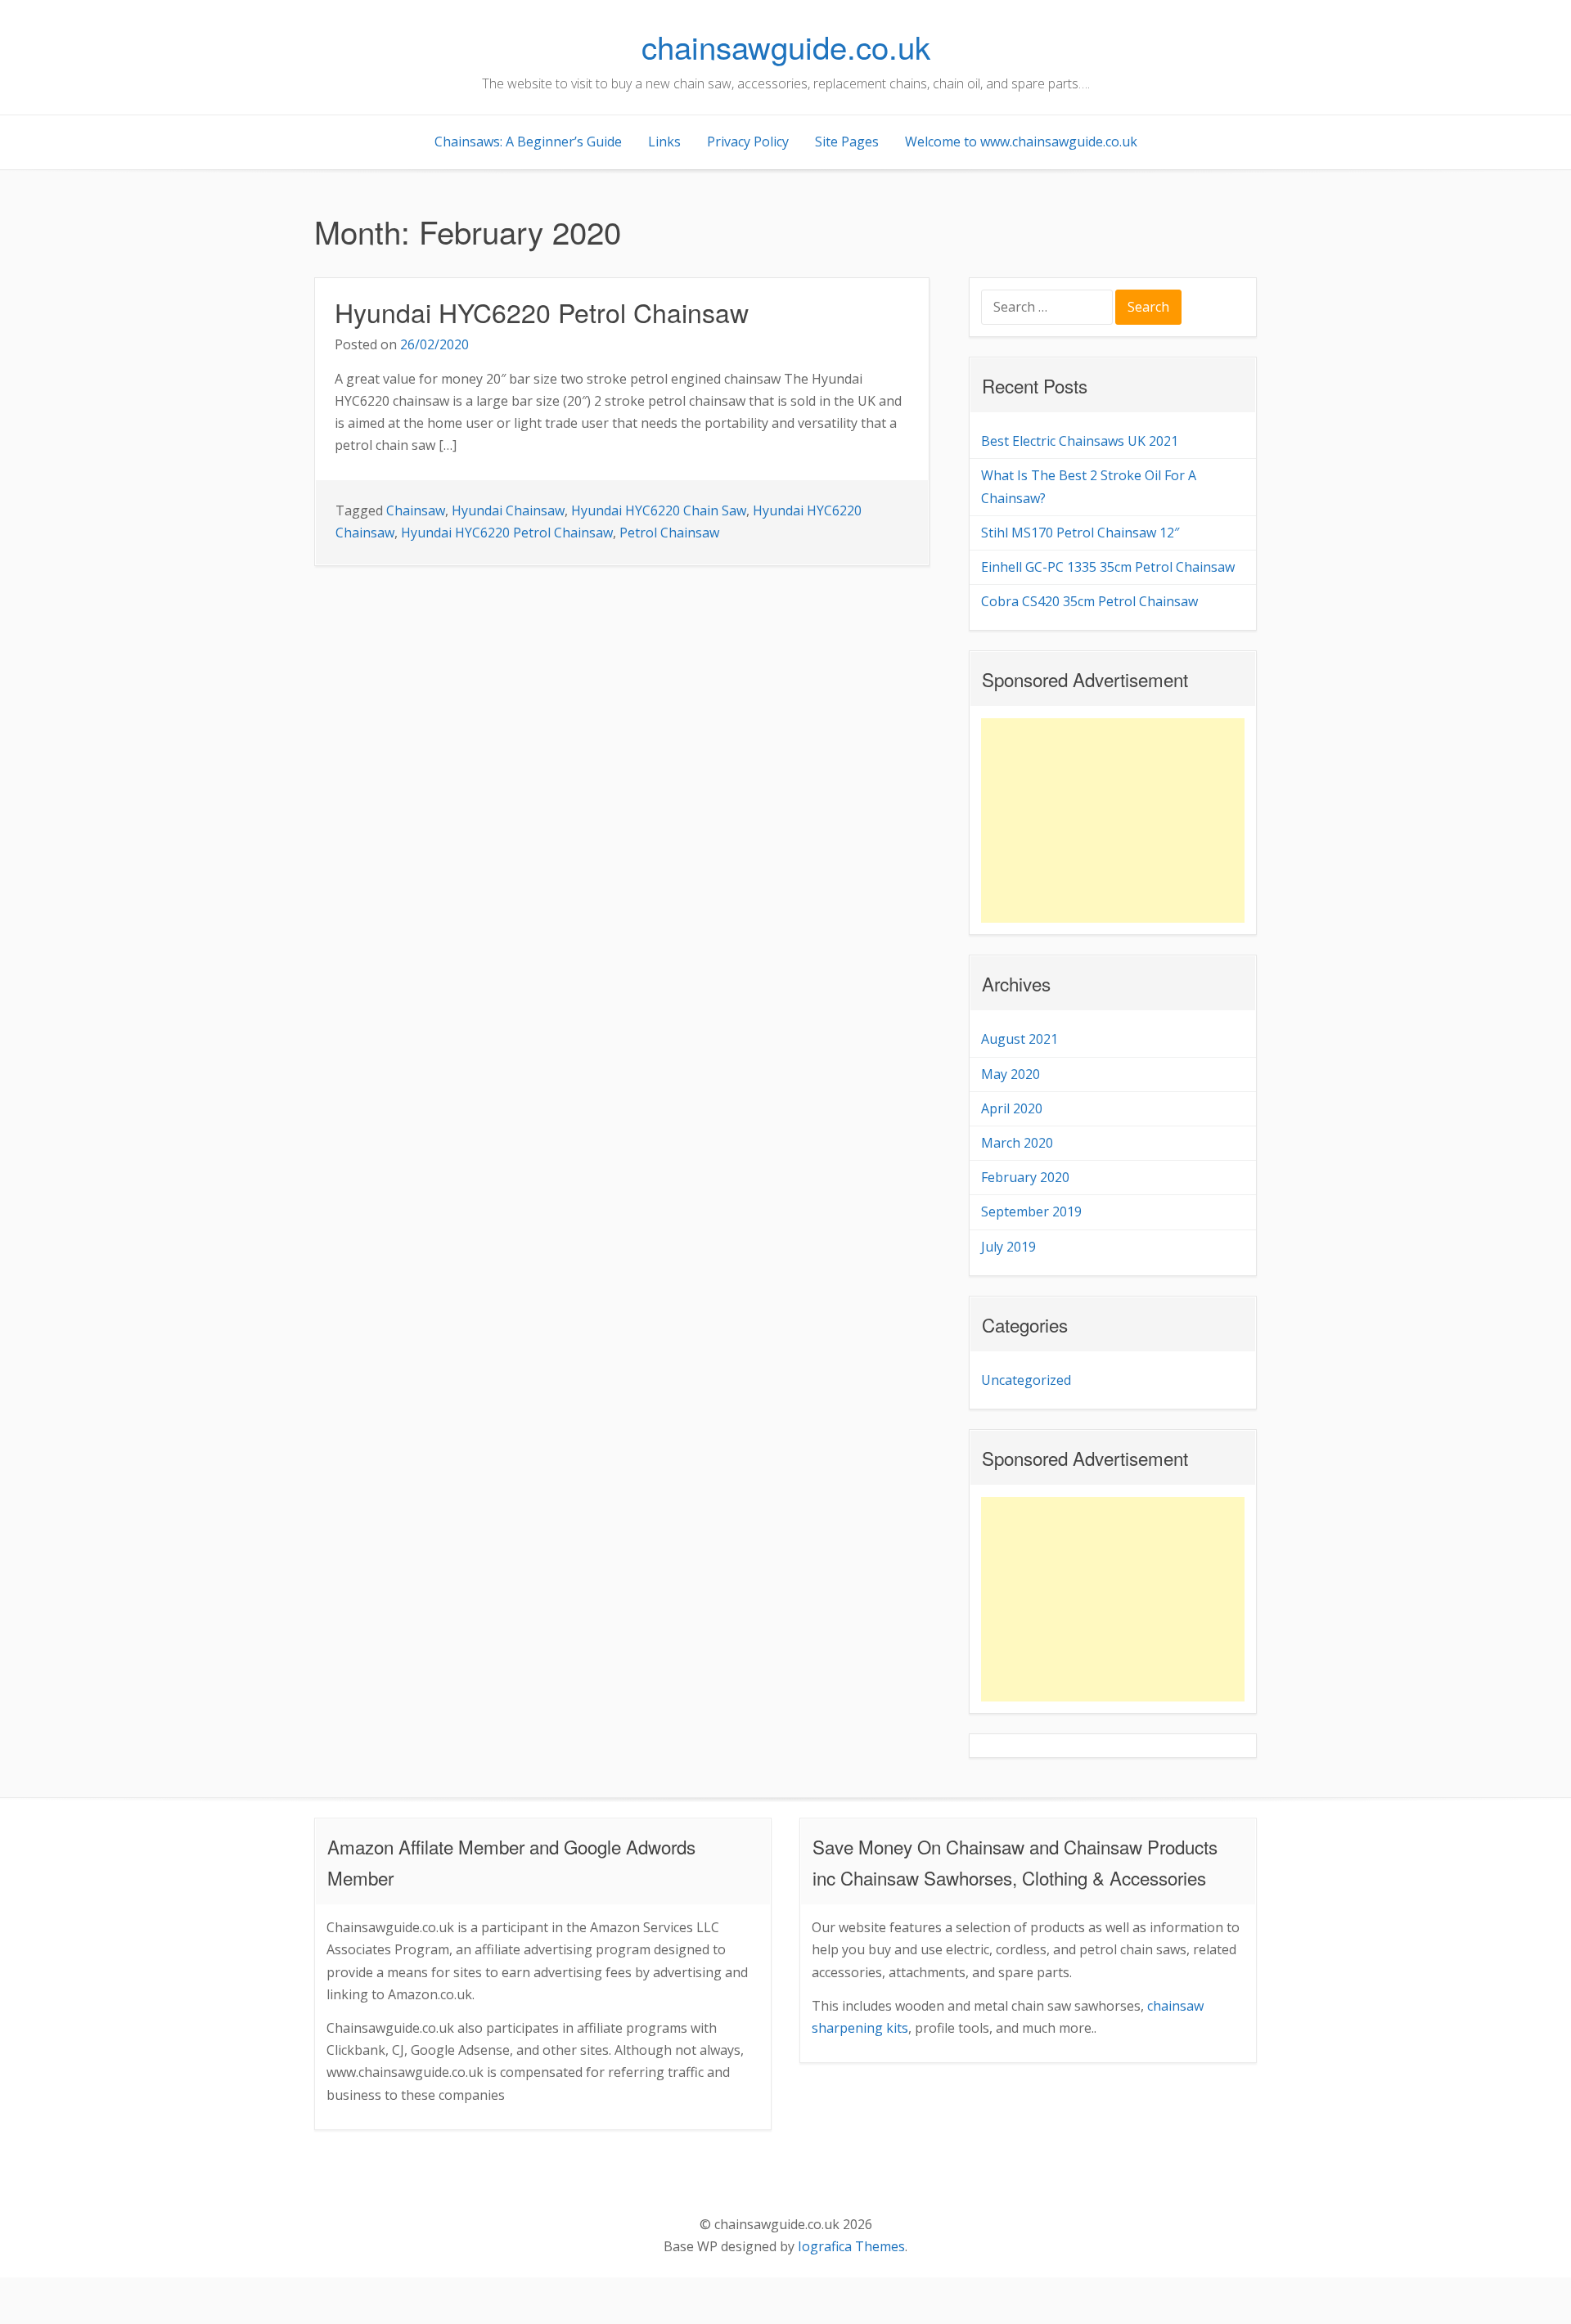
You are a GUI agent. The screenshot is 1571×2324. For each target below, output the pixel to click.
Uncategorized (1026, 1380)
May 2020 (1011, 1074)
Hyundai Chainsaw (508, 510)
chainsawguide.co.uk (786, 46)
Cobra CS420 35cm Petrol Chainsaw (1089, 601)
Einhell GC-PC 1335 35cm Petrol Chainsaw (1108, 567)
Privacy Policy (748, 142)
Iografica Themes (851, 2246)
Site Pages (847, 142)
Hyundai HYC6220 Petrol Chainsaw (542, 312)
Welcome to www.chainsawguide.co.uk (1021, 142)
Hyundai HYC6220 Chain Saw (659, 510)
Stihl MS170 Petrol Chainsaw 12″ (1080, 533)
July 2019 (1008, 1247)
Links (664, 142)
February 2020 (1025, 1177)
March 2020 (1017, 1143)
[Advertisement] (1113, 820)
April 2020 (1012, 1108)
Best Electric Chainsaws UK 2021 (1080, 441)
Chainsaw (416, 510)
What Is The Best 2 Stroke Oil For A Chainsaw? (1089, 486)
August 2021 (1020, 1039)
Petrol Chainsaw (669, 533)
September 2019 (1031, 1211)
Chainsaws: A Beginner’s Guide (528, 142)
